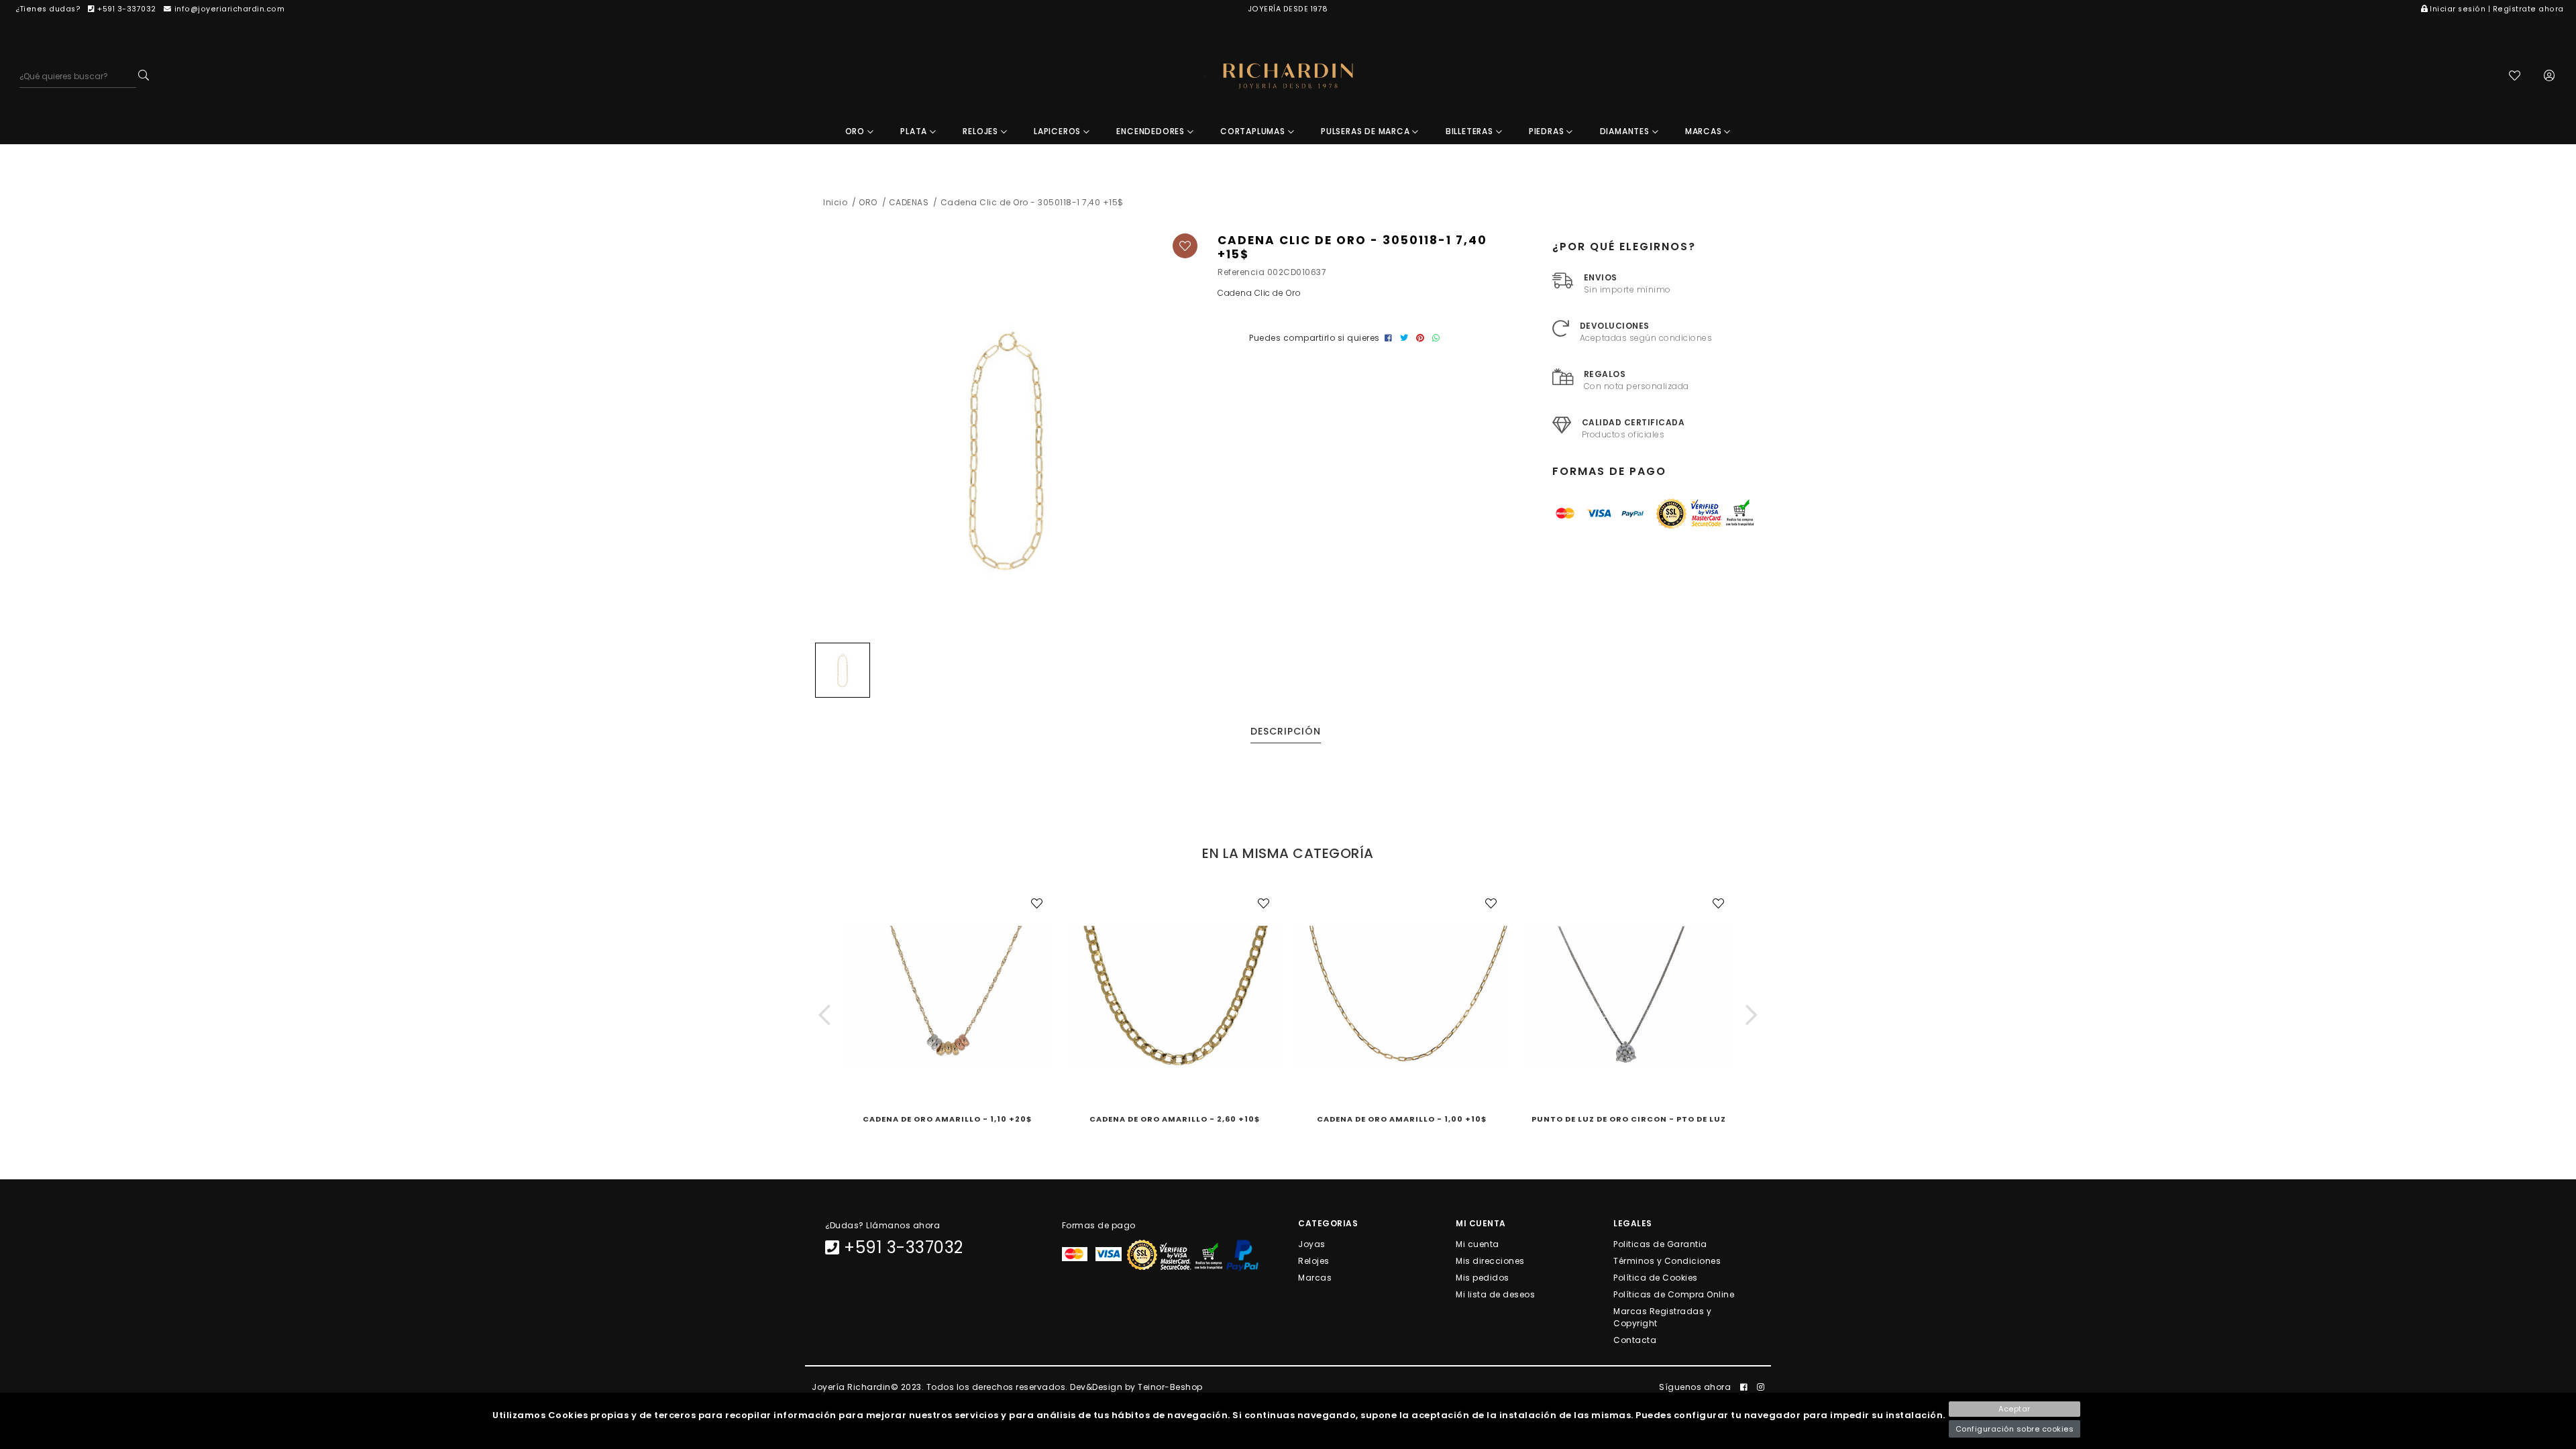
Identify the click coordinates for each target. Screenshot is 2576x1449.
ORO (856, 131)
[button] (824, 1015)
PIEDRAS (1548, 131)
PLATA (915, 131)
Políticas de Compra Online (1674, 1294)
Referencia (1241, 272)
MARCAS (1705, 131)
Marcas (1315, 1277)
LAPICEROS (1059, 131)
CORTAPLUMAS (1254, 131)
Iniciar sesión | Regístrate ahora (2497, 9)
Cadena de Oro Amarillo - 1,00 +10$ (1402, 1119)
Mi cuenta (1478, 1243)
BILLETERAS (1471, 131)
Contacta (1635, 1340)
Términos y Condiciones (1667, 1260)
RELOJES (981, 131)
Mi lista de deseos (1495, 1294)
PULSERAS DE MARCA (1366, 131)
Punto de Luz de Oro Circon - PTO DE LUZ (1629, 1119)
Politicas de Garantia (1660, 1243)
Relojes (1314, 1260)
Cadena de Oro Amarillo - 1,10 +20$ (947, 1119)
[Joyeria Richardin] (1288, 76)
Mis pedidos (1483, 1277)
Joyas (1312, 1243)
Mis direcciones (1490, 1260)
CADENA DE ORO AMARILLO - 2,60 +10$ (1175, 1119)
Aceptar (2015, 1409)
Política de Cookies (1656, 1277)
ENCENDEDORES (1151, 131)
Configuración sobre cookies (2015, 1429)
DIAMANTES (1626, 131)
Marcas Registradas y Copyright (1662, 1317)
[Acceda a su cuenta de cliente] (2550, 77)
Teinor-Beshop (1170, 1387)
